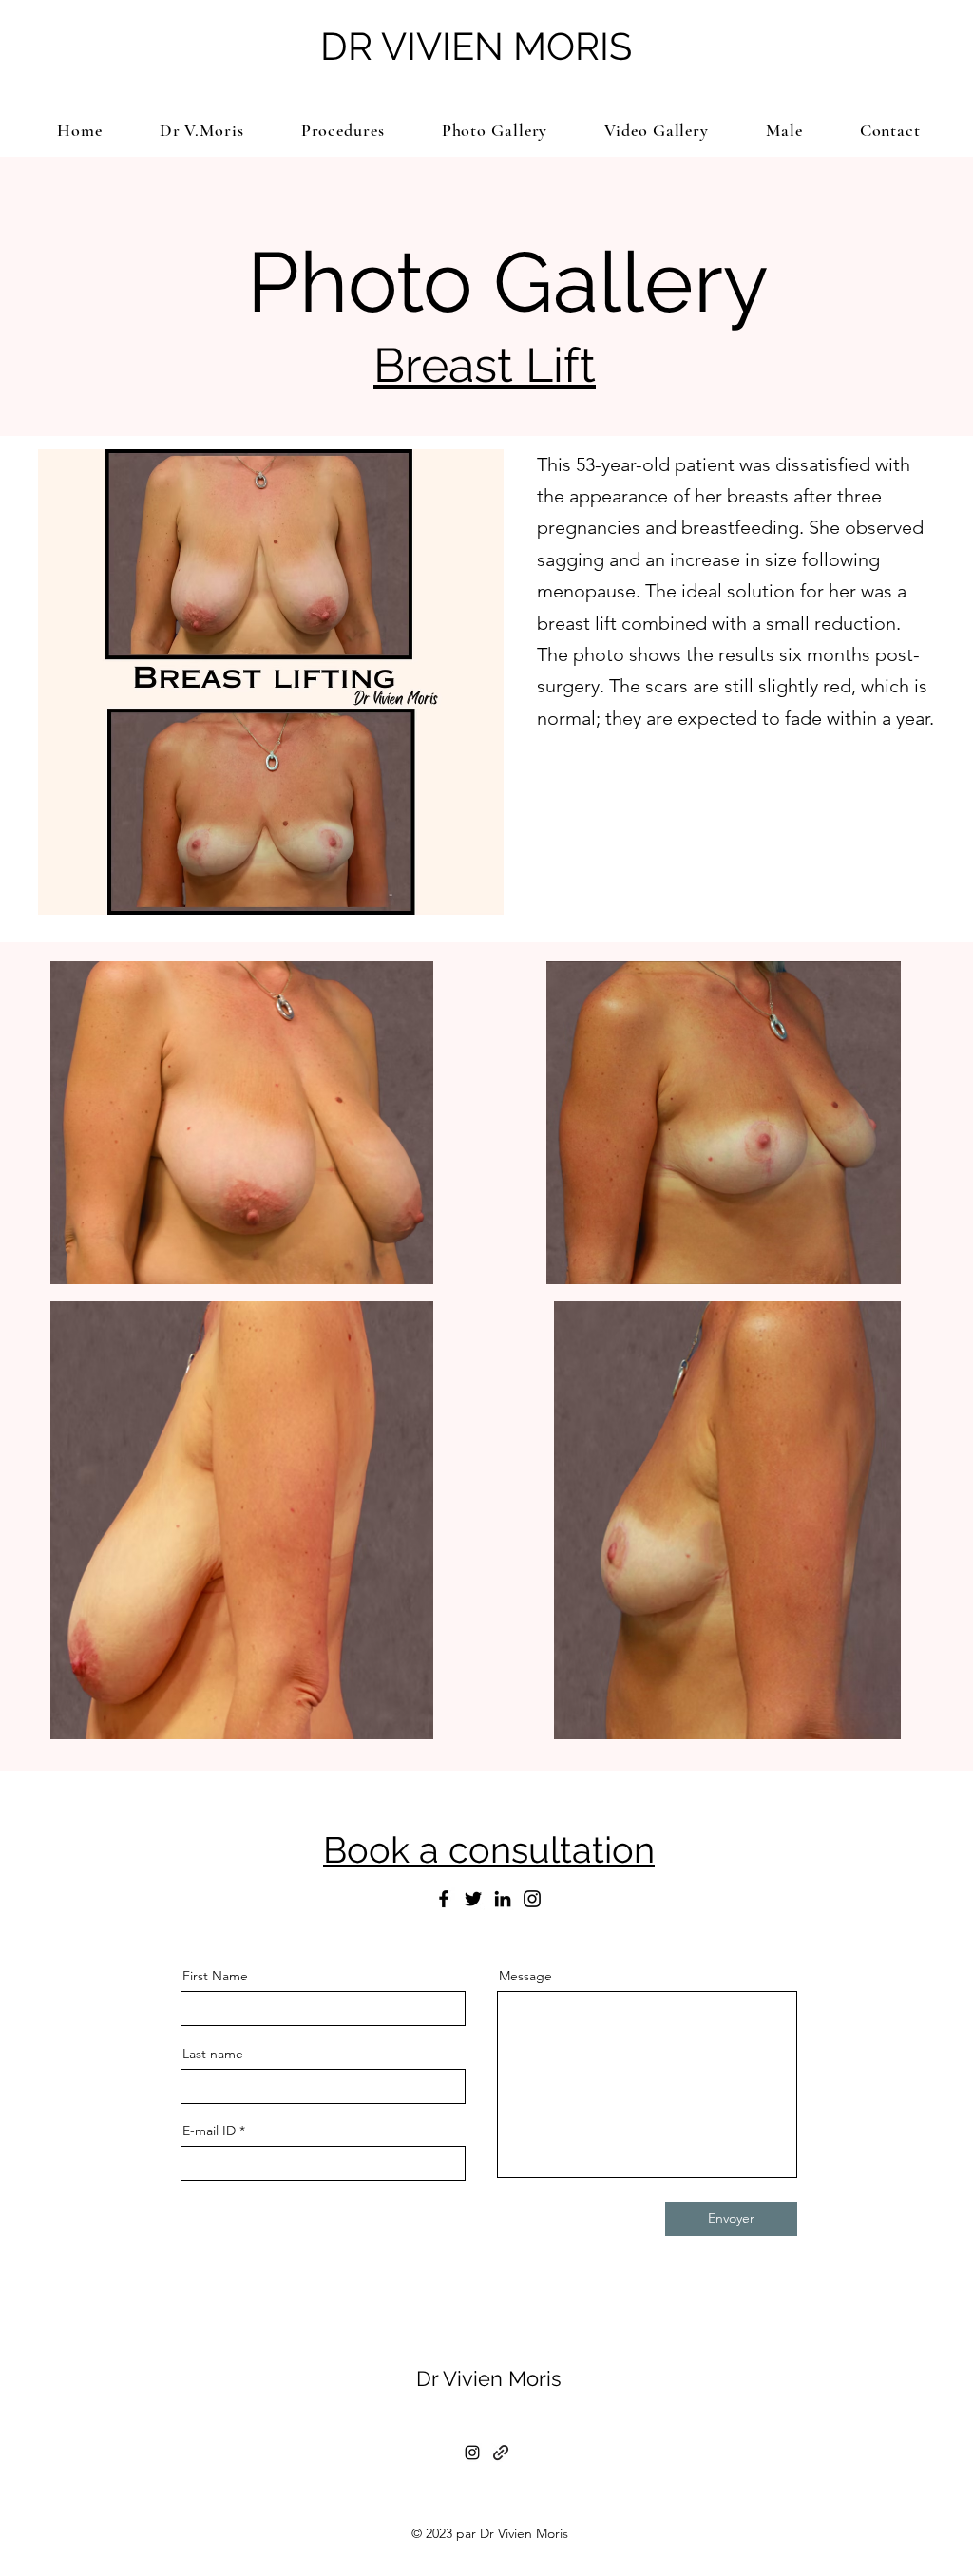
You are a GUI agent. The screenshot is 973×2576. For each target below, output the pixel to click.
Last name (213, 2054)
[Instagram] (532, 1899)
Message (525, 1976)
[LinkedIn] (503, 1899)
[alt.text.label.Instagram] (472, 2453)
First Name (215, 1976)
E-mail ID (209, 2131)
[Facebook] (444, 1899)
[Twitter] (473, 1899)
